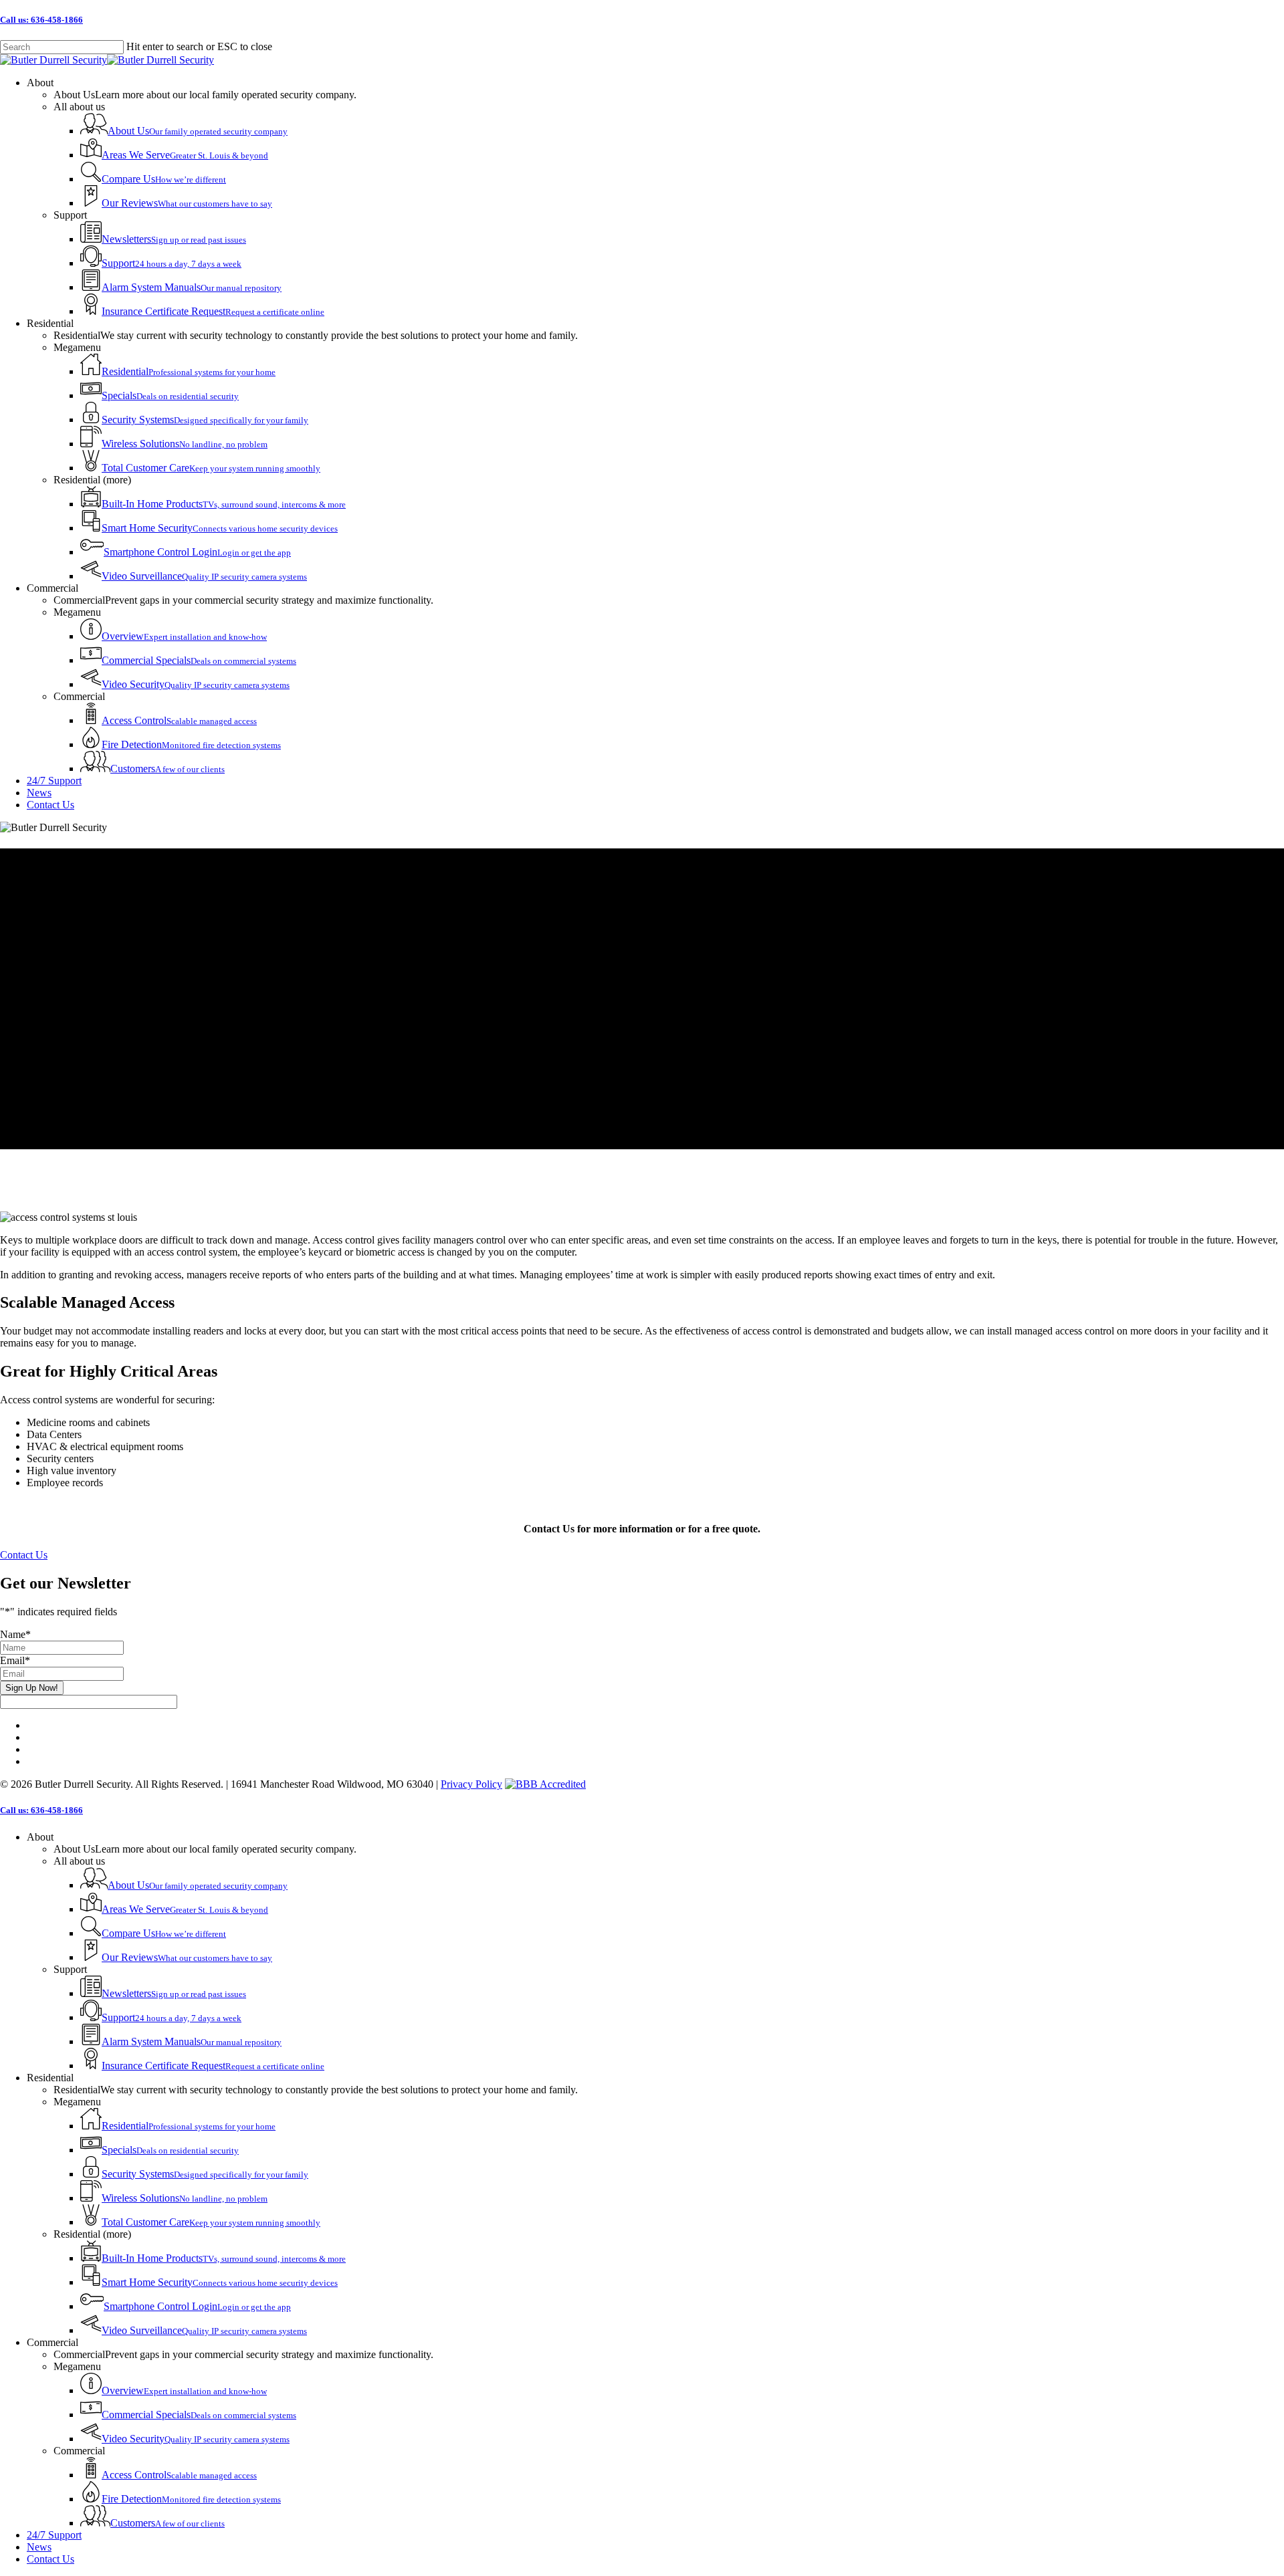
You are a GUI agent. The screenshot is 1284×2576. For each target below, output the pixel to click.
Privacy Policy (471, 1784)
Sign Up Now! (32, 1688)
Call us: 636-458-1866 (41, 20)
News (39, 2547)
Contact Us (50, 2559)
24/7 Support (54, 2535)
